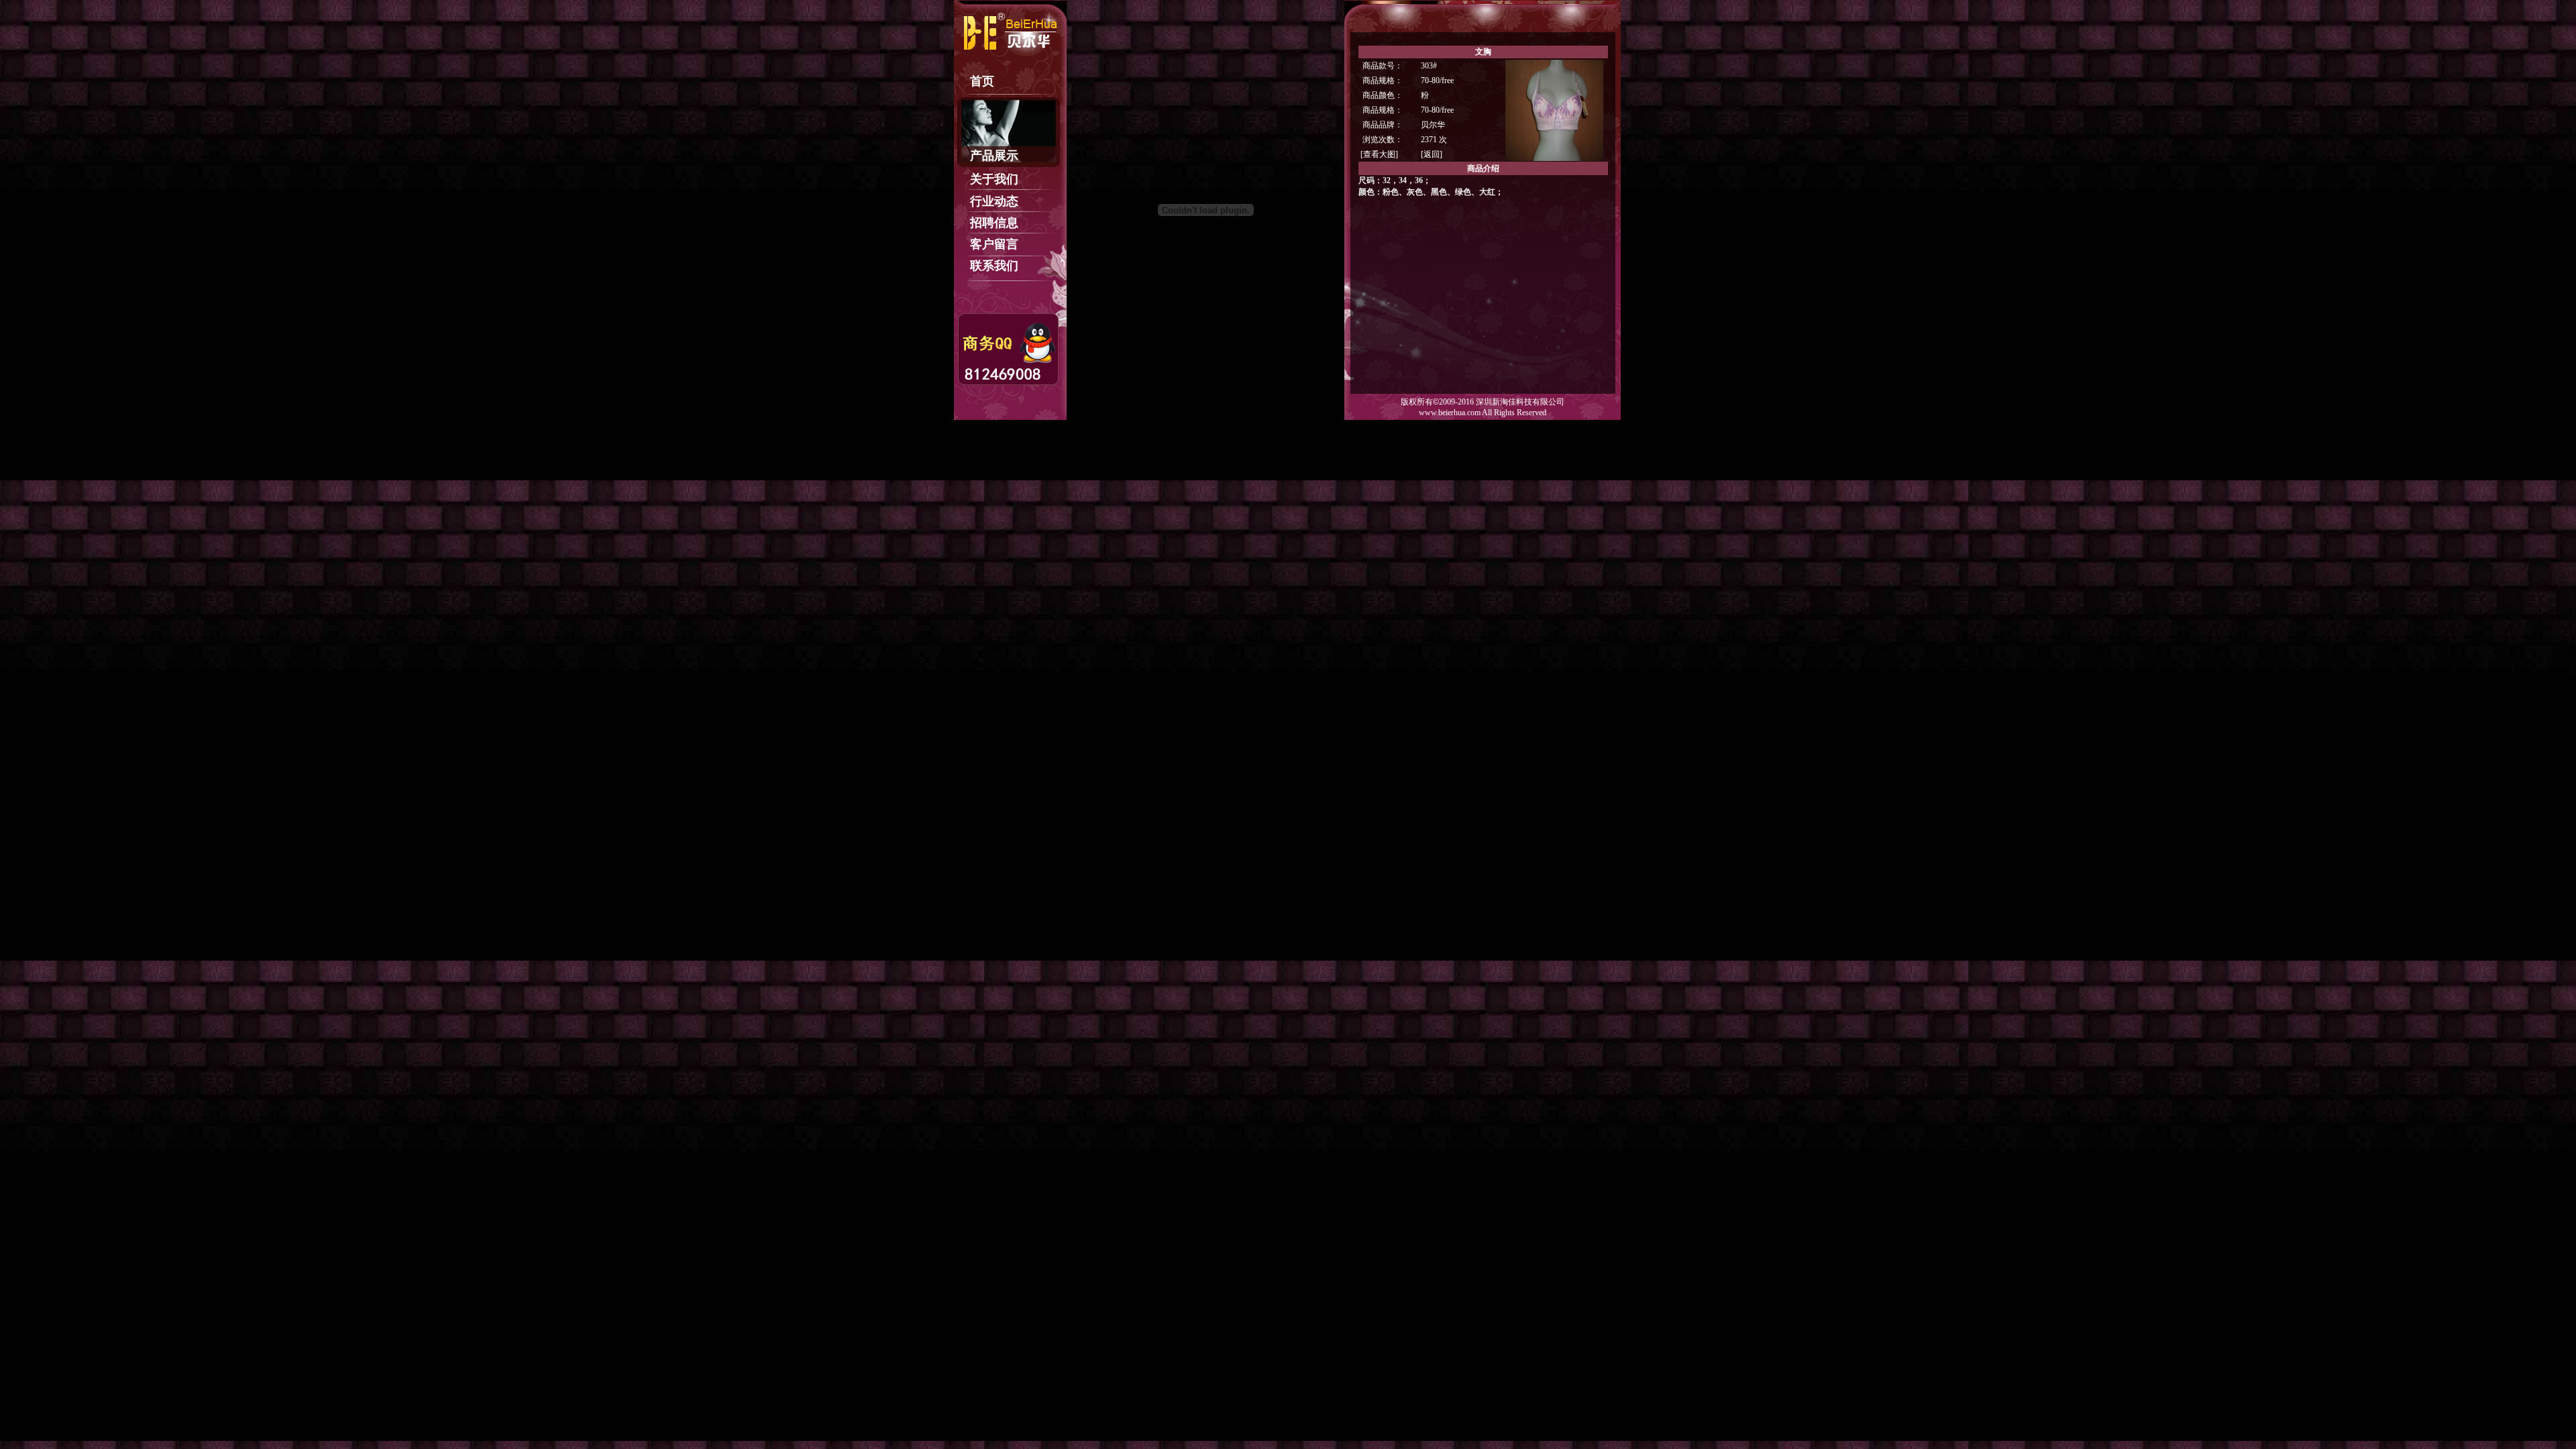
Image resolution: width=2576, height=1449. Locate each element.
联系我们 (994, 266)
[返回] (1432, 154)
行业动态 (994, 201)
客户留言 (994, 244)
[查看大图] (1379, 154)
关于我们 (994, 179)
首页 (982, 81)
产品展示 (994, 156)
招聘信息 (994, 223)
